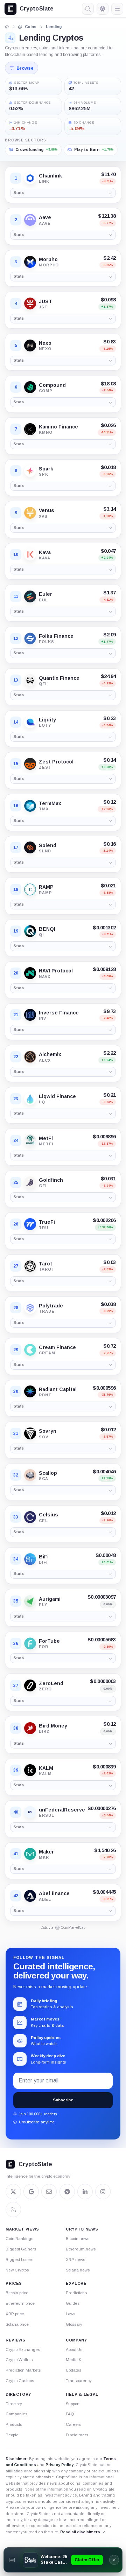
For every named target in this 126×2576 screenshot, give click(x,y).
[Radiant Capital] (30, 1391)
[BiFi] (30, 1559)
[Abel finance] (30, 1896)
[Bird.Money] (30, 1728)
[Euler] (30, 596)
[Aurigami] (30, 1601)
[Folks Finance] (30, 638)
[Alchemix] (30, 1057)
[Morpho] (30, 262)
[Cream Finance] (30, 1350)
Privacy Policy (59, 2465)
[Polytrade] (30, 1308)
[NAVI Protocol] (30, 973)
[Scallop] (30, 1475)
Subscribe (63, 2100)
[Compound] (30, 387)
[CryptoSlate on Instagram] (103, 2192)
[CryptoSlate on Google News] (31, 2192)
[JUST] (30, 303)
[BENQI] (30, 931)
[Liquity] (30, 722)
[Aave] (30, 220)
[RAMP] (30, 889)
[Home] (7, 27)
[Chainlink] (30, 178)
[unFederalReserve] (30, 1812)
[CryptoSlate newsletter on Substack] (49, 2192)
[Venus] (30, 513)
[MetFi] (30, 1140)
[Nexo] (30, 345)
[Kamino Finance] (30, 429)
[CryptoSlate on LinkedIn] (85, 2192)
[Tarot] (30, 1266)
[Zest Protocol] (30, 764)
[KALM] (30, 1770)
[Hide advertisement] (114, 2560)
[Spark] (30, 471)
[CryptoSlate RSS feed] (13, 2210)
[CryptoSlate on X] (13, 2192)
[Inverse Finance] (30, 1015)
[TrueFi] (30, 1224)
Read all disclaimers (80, 2532)
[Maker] (30, 1854)
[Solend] (30, 847)
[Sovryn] (30, 1433)
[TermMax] (30, 806)
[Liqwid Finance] (30, 1099)
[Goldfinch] (30, 1182)
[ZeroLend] (30, 1685)
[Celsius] (30, 1517)
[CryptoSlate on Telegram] (67, 2192)
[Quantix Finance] (30, 680)
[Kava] (30, 554)
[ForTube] (30, 1643)
